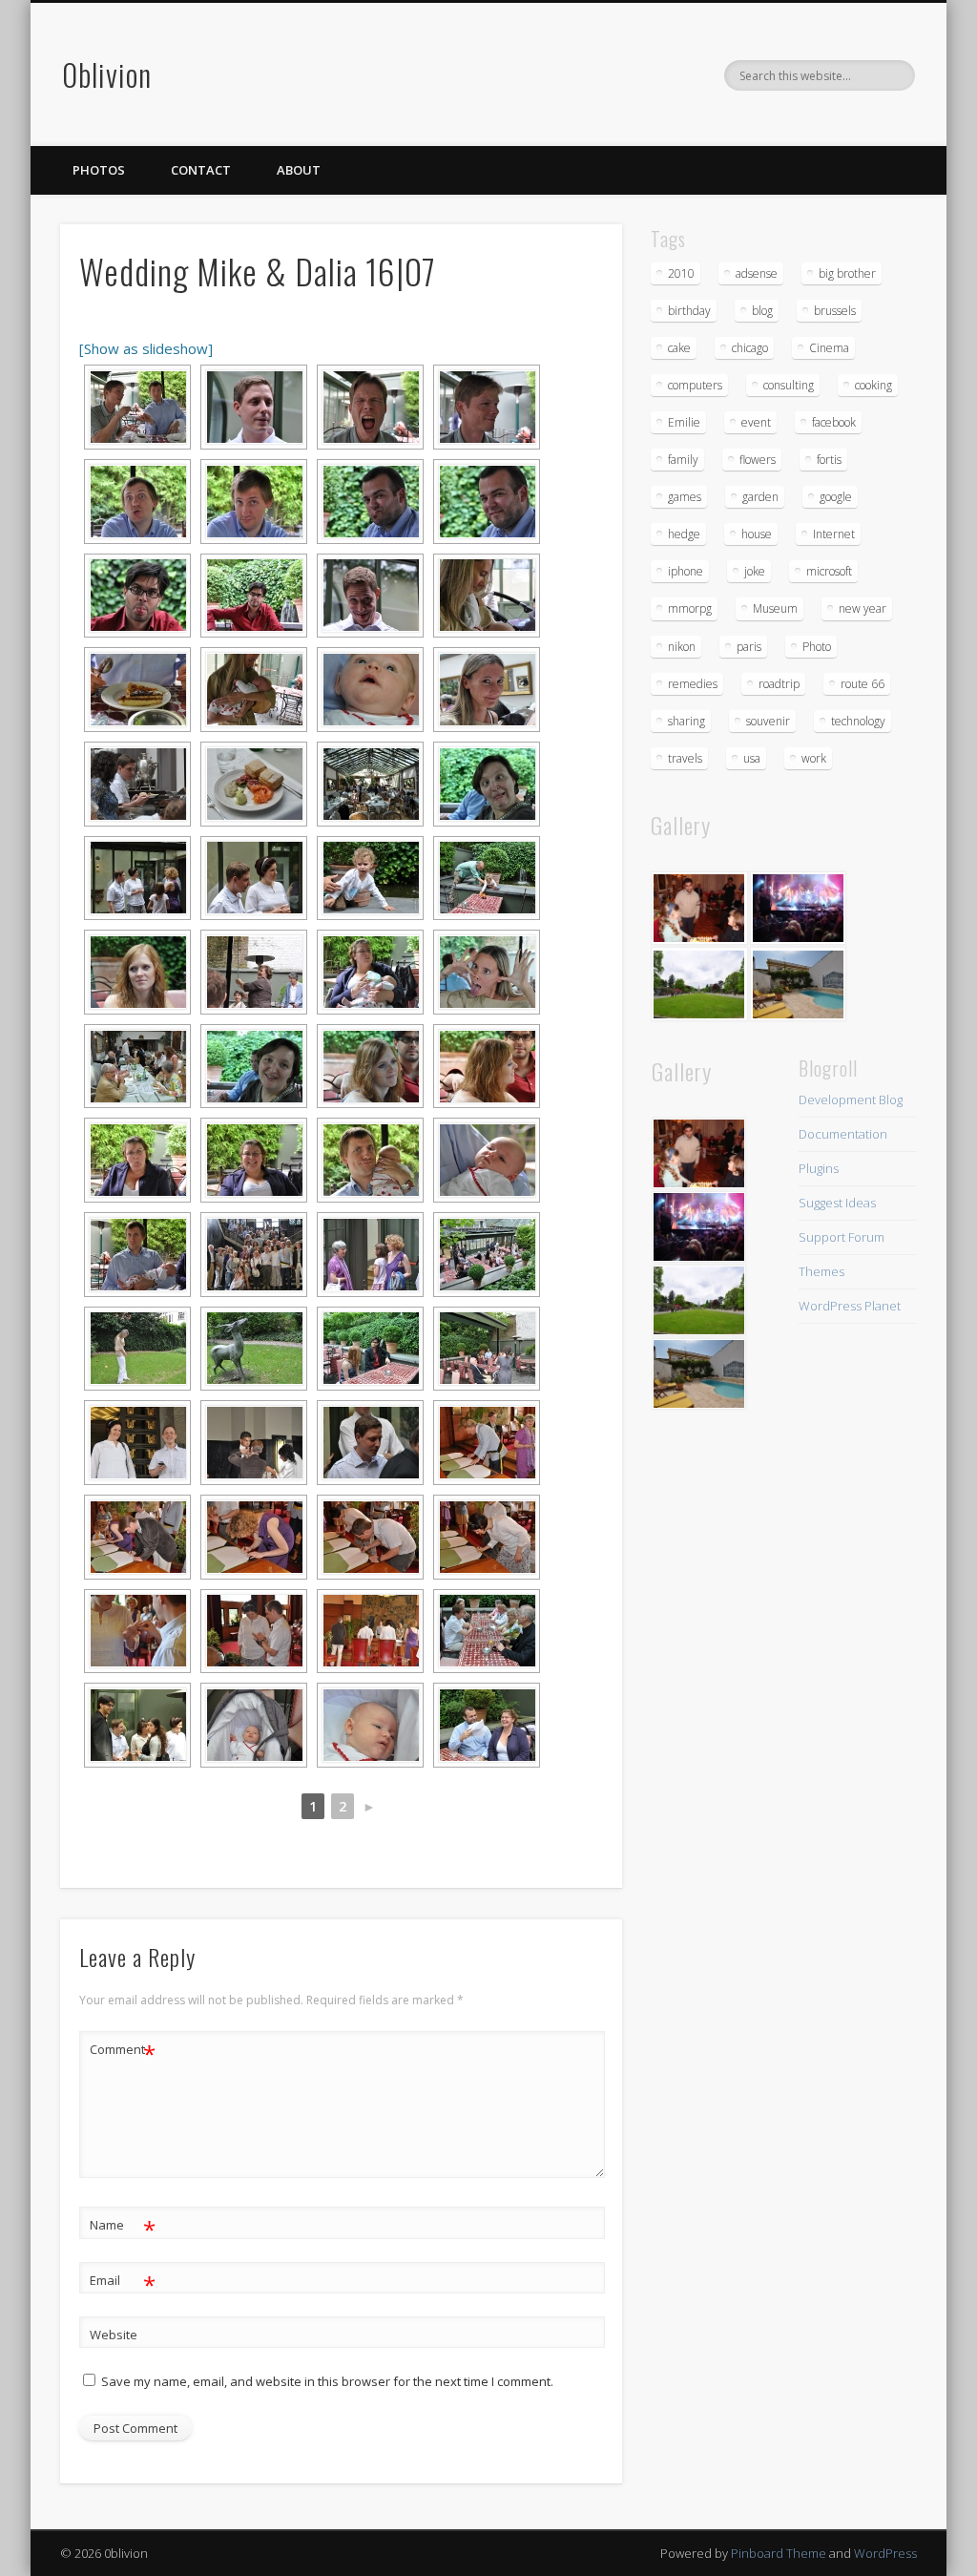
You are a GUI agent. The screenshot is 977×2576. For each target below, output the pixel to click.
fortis (829, 460)
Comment (123, 2052)
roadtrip (779, 684)
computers (695, 385)
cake (679, 348)
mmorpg (690, 608)
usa (752, 758)
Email (123, 2283)
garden (760, 497)
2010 (681, 273)
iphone (686, 571)
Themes (821, 1271)
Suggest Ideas (837, 1203)
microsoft (829, 571)
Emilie (684, 422)
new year (863, 608)
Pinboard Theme (779, 2553)
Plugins (819, 1168)
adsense (757, 273)
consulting (789, 385)
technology (858, 721)
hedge (684, 534)
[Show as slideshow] (146, 348)
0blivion (107, 74)
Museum (775, 608)
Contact (201, 170)
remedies (693, 684)
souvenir (768, 721)
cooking (873, 385)
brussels (835, 311)
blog (762, 311)
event (756, 422)
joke (755, 571)
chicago (750, 348)
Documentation (843, 1134)
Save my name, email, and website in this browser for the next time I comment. (327, 2381)
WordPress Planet (850, 1306)
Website (114, 2335)
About (299, 170)
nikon (682, 647)
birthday (689, 311)
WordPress (885, 2553)
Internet (834, 534)
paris (749, 647)
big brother (847, 273)
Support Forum (842, 1237)
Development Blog (851, 1100)
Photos (99, 170)
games (685, 497)
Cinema (829, 348)
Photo (817, 647)
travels (685, 758)
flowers (758, 460)
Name (123, 2228)
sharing (686, 721)
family (683, 460)
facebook (834, 422)
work (814, 758)
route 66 (863, 684)
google (836, 497)
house (757, 534)
